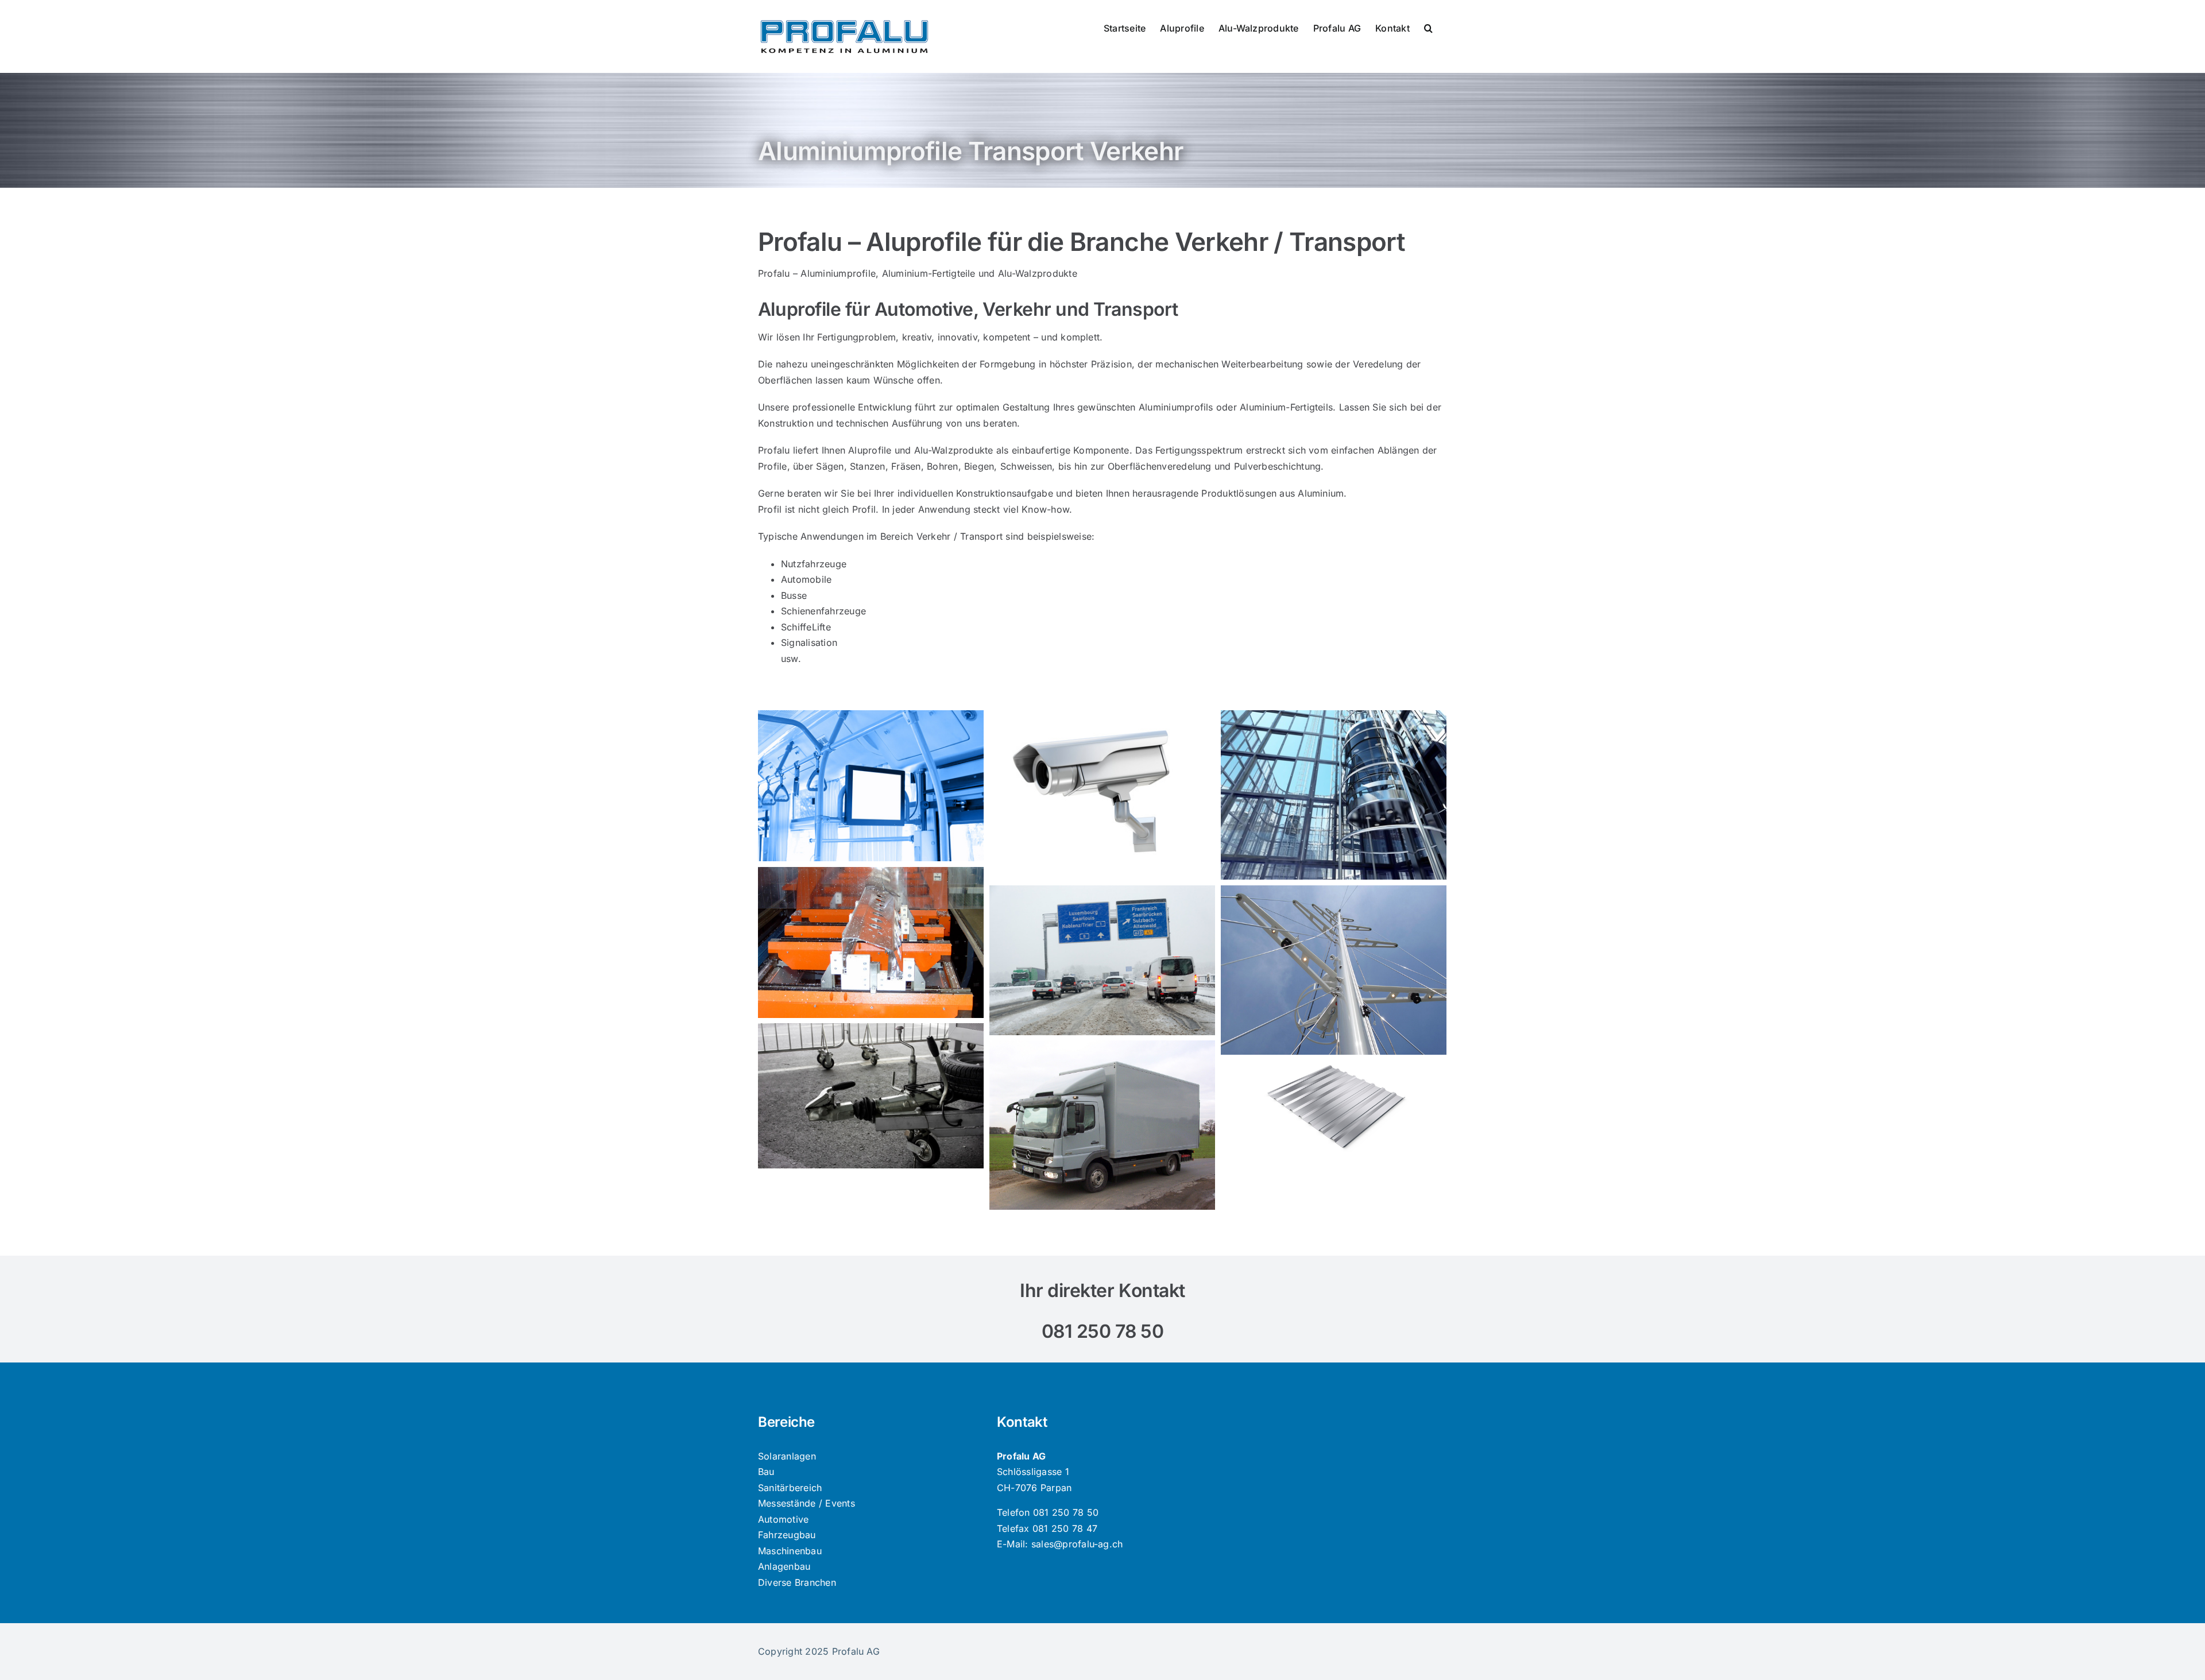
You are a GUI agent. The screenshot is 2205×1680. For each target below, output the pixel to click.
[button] (1428, 27)
